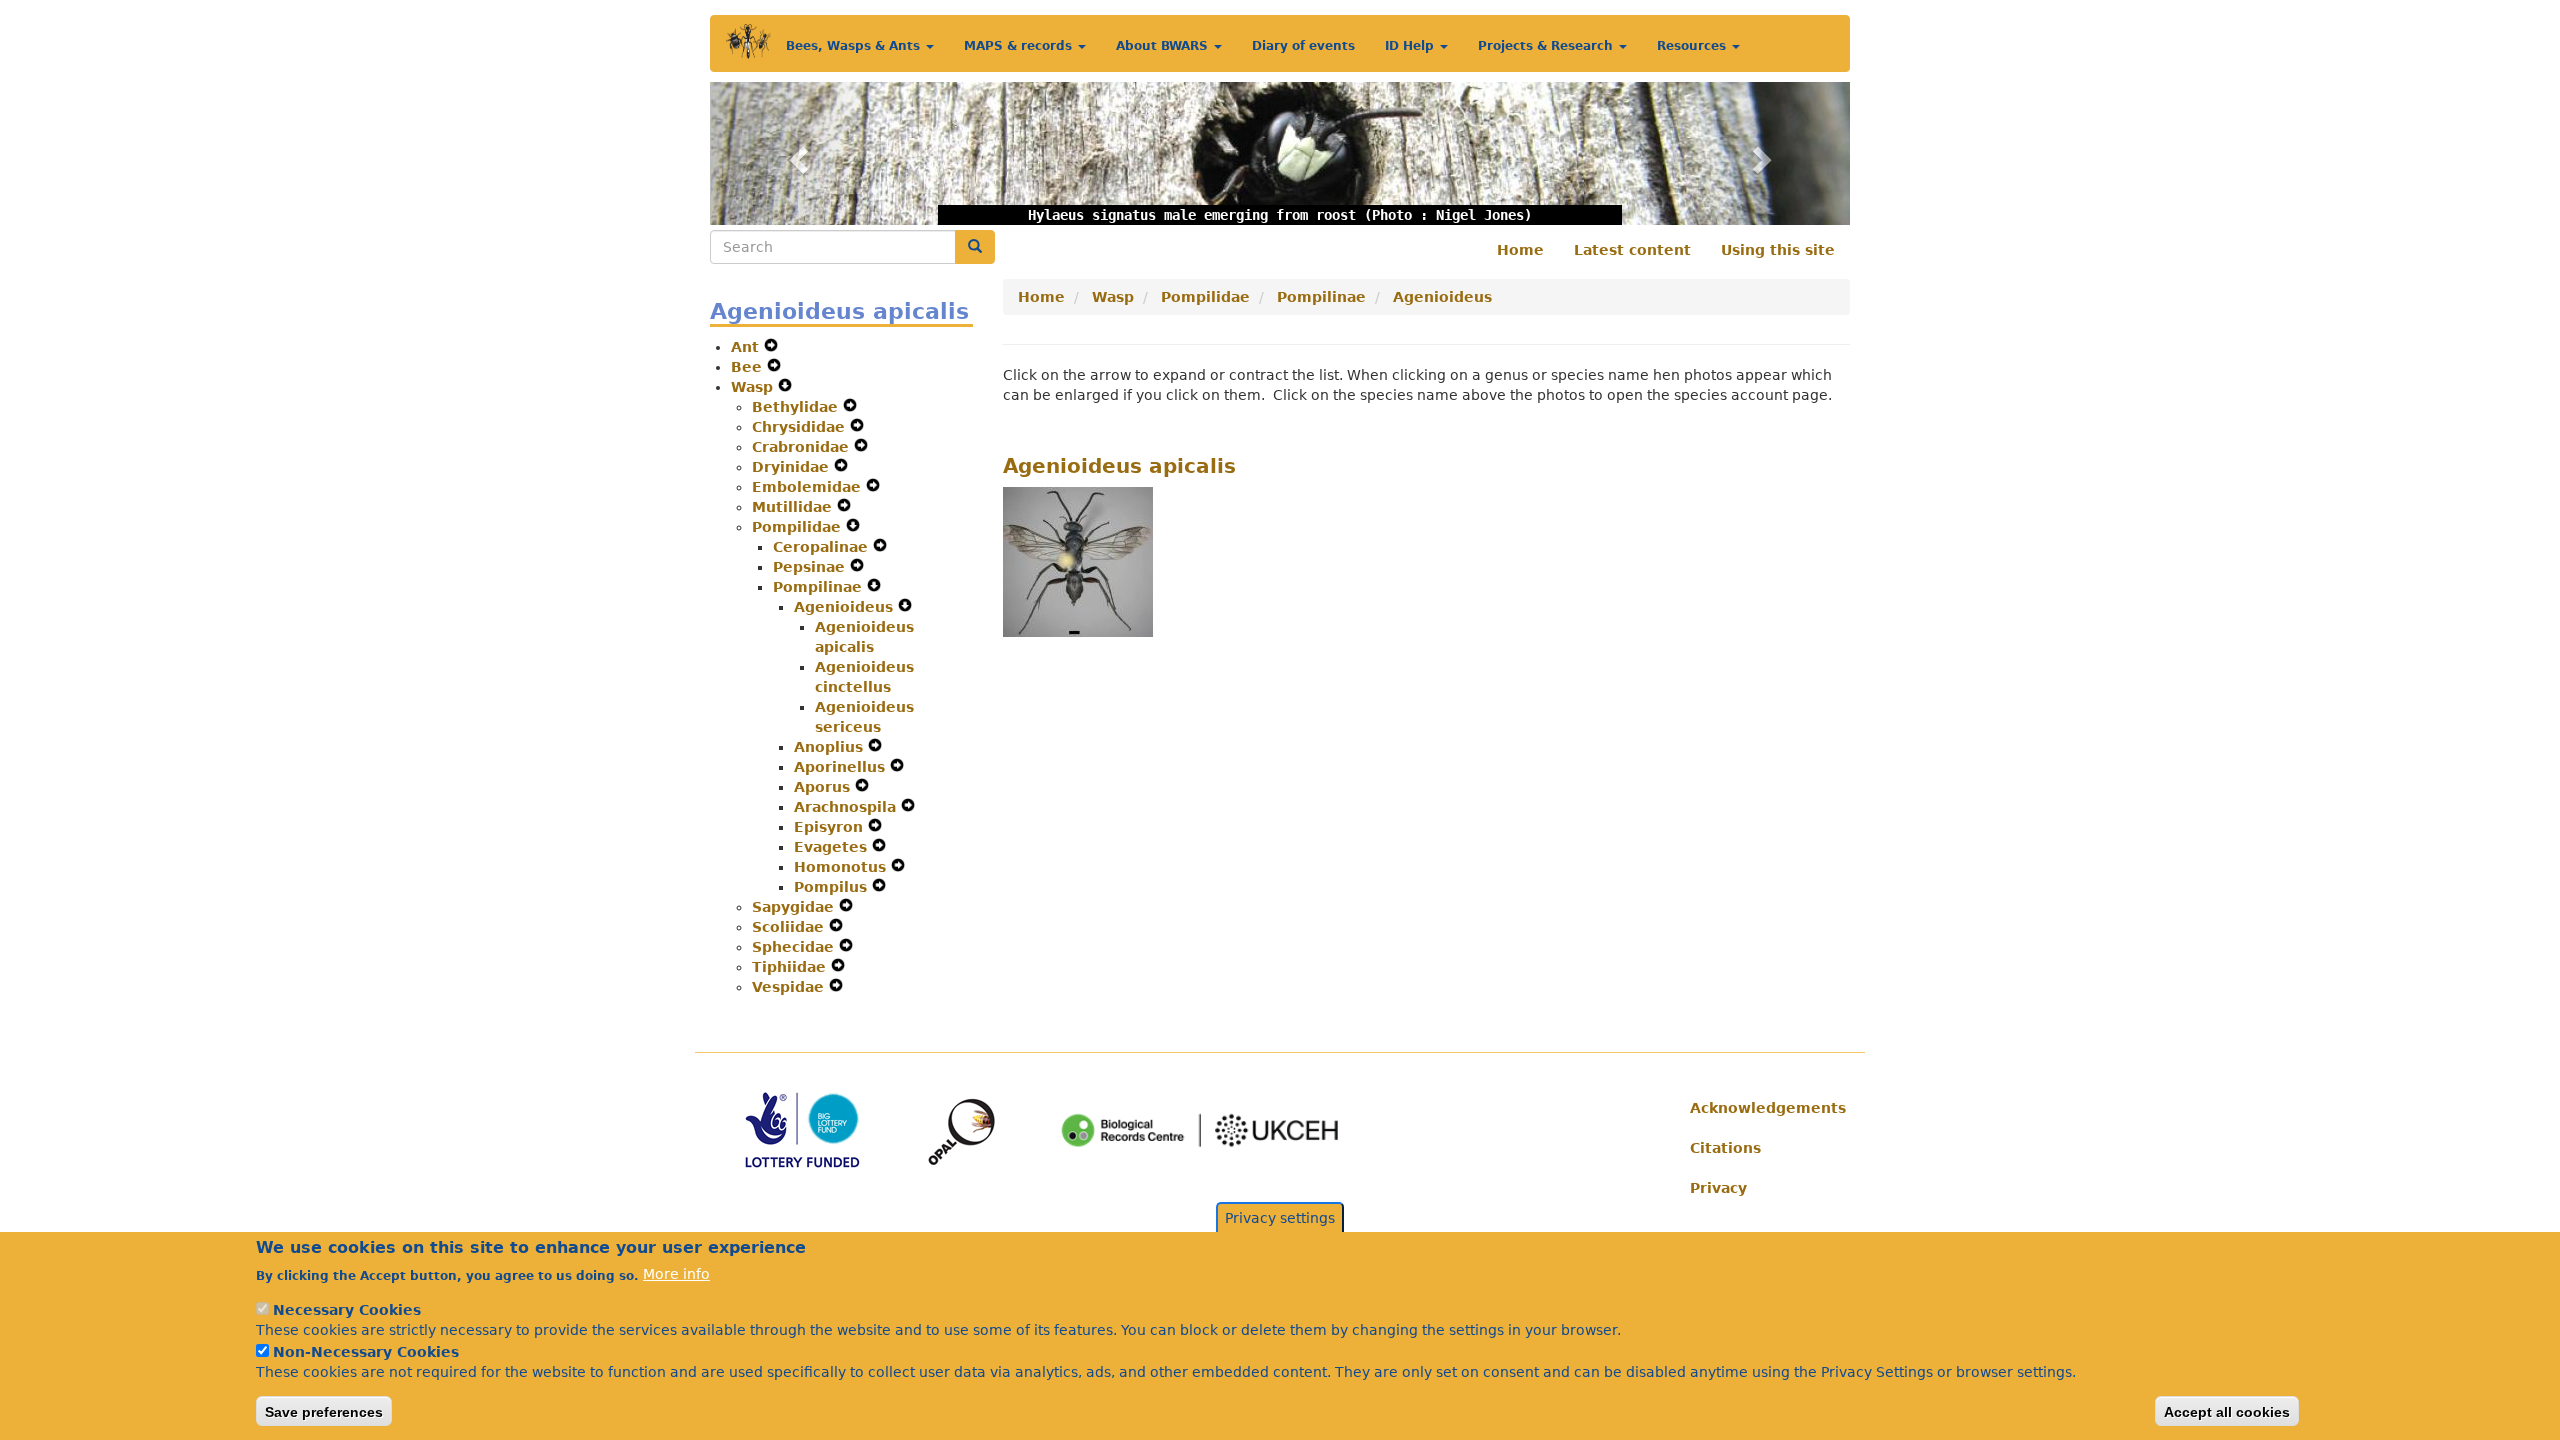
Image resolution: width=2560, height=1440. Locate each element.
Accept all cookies (2227, 1411)
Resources (1693, 46)
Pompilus (833, 887)
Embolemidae (809, 487)
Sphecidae (795, 947)
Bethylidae (797, 407)
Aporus (824, 787)
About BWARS (1164, 46)
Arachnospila (847, 807)
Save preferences (324, 1411)
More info (676, 1274)
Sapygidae (795, 907)
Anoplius (831, 747)
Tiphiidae (791, 967)
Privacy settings (1280, 1218)
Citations (1725, 1148)
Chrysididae (801, 427)
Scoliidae (790, 927)
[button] (795, 153)
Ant (747, 347)
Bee (749, 367)
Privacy (1718, 1188)
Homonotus (842, 867)
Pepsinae (811, 567)
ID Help (1411, 46)
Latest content (1632, 250)
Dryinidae (793, 467)
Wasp (754, 387)
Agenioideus (846, 607)
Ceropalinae (823, 547)
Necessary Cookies (347, 1310)
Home (1520, 250)
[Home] (748, 41)
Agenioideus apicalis (1119, 466)
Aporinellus (842, 767)
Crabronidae (803, 447)
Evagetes (833, 847)
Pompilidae (799, 527)
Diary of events (1303, 46)
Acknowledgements (1762, 1108)
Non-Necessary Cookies (366, 1352)
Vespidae (790, 987)
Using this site (1778, 250)
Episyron (831, 827)
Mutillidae (794, 507)
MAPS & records (1020, 46)
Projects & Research (1547, 46)
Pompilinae (820, 587)
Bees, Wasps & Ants (855, 46)
